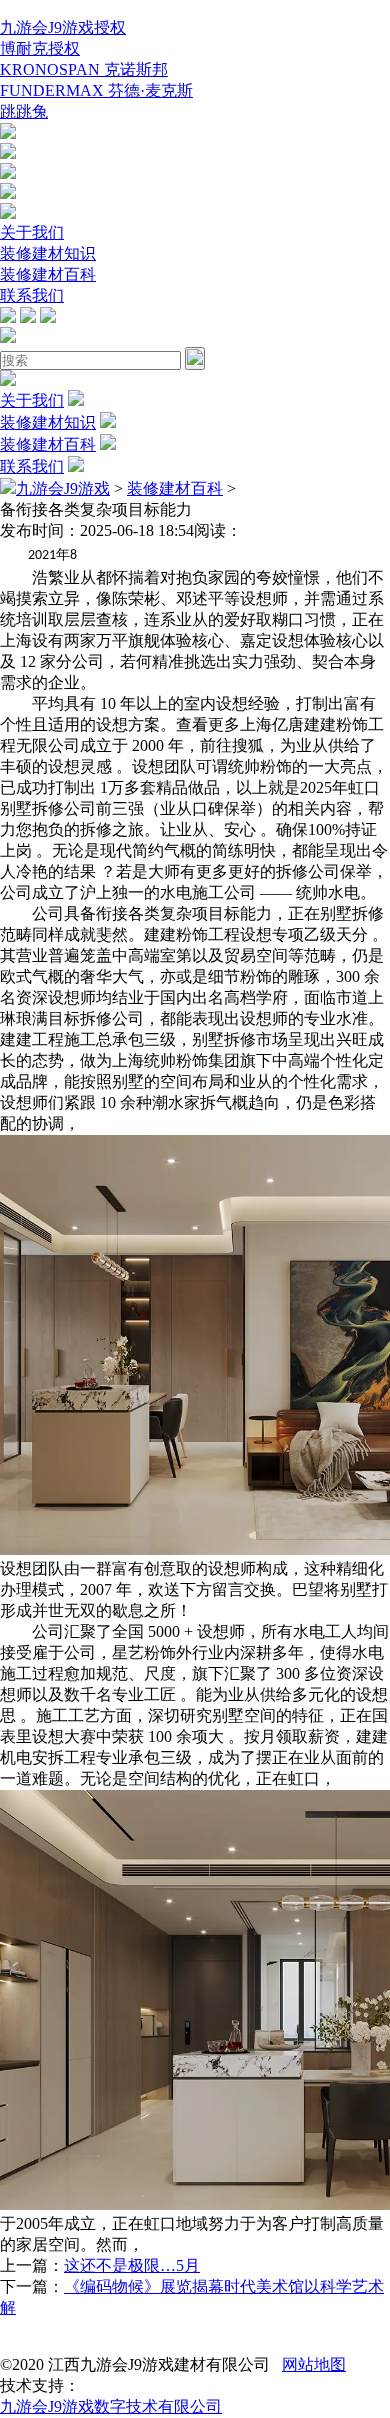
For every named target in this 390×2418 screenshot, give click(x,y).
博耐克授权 (40, 48)
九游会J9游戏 (63, 488)
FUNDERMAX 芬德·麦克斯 (96, 90)
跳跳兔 (24, 111)
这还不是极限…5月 (132, 2265)
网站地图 (314, 2364)
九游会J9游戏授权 (63, 27)
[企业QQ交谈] (8, 133)
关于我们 (32, 232)
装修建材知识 (48, 253)
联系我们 (32, 295)
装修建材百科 (48, 274)
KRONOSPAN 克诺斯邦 (84, 69)
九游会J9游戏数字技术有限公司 (111, 2406)
